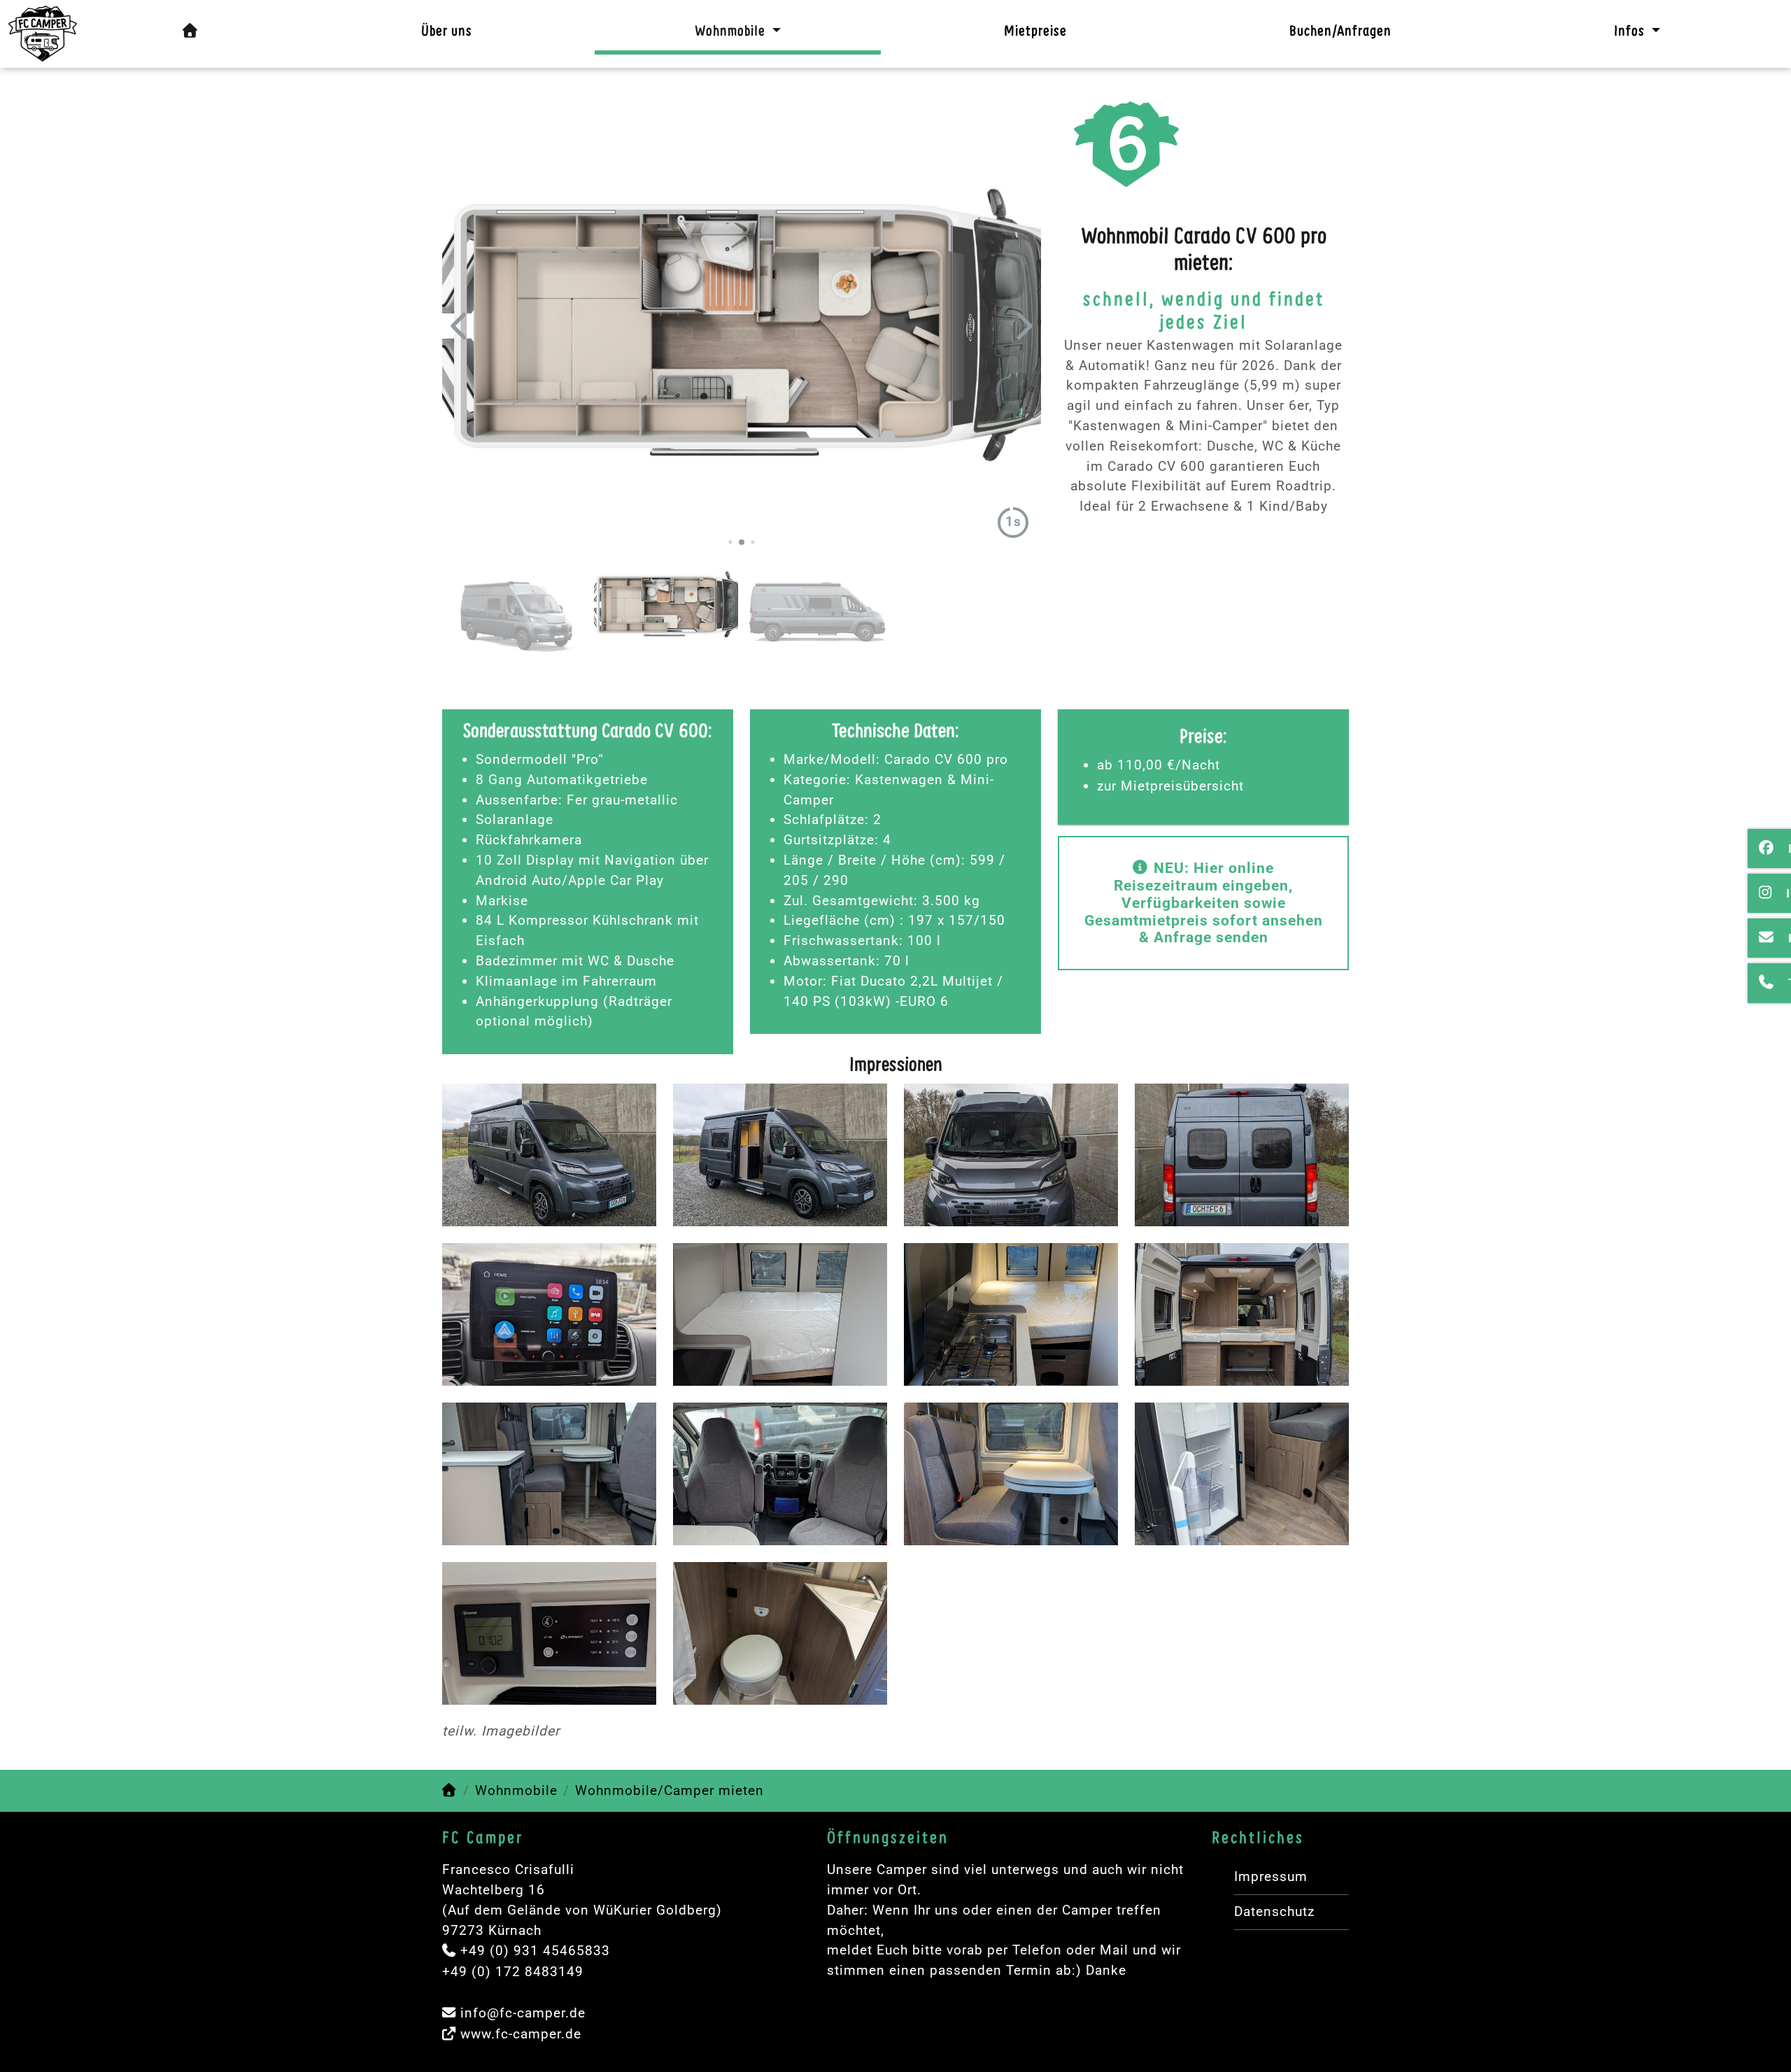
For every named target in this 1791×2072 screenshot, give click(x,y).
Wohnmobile (516, 1790)
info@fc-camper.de (523, 2013)
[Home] (191, 31)
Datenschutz (1274, 1911)
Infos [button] (1631, 32)
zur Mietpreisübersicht (1170, 786)
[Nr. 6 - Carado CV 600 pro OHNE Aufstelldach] (43, 34)
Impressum (1271, 1876)
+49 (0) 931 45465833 (535, 1951)
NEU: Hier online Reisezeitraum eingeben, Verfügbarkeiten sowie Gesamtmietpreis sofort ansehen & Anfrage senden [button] (1204, 903)
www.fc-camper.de (521, 2034)
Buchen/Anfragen (1340, 32)
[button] (460, 326)
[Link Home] (450, 1790)
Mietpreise (1035, 32)
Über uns (447, 32)
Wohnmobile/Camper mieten (670, 1790)
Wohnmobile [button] (732, 32)
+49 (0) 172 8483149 (513, 1972)
